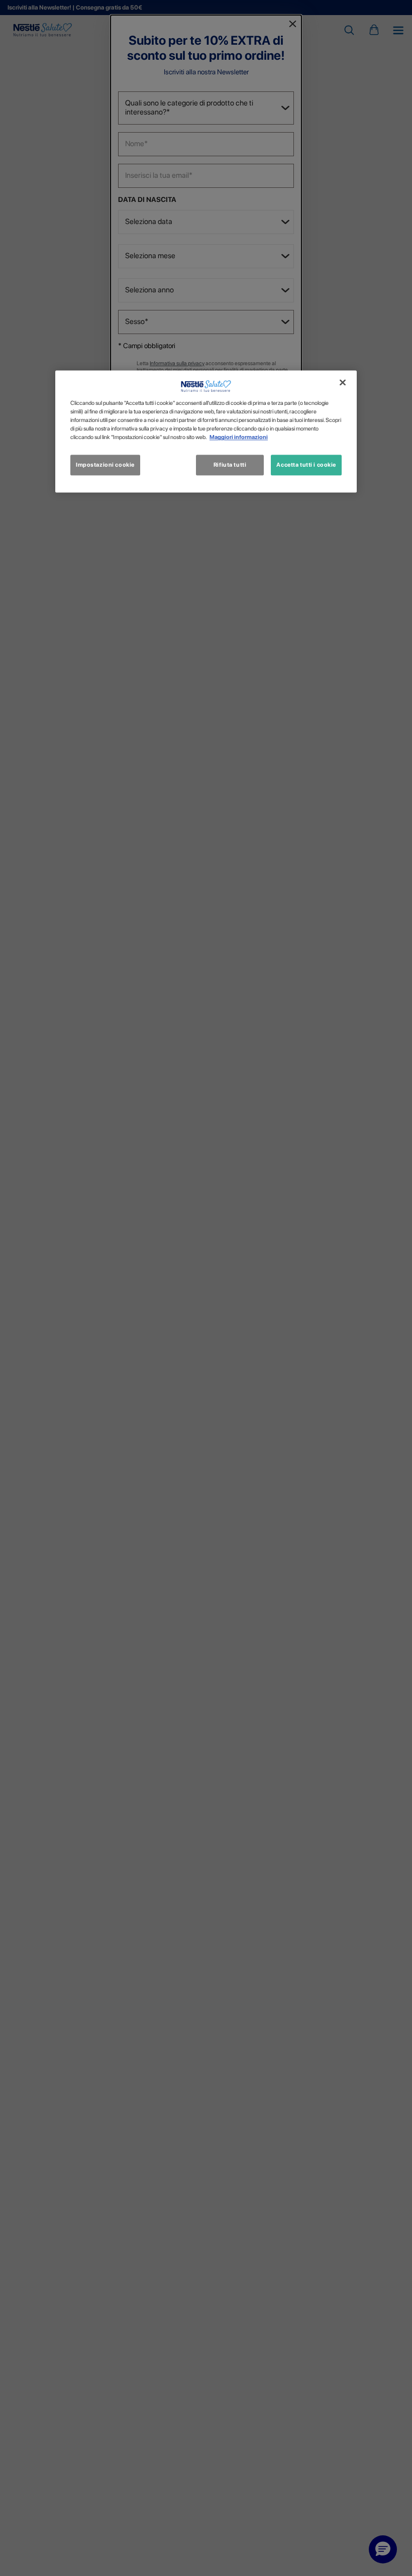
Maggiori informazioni (239, 438)
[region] (206, 432)
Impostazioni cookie (105, 465)
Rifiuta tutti (230, 465)
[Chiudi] (343, 383)
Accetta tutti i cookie (306, 465)
